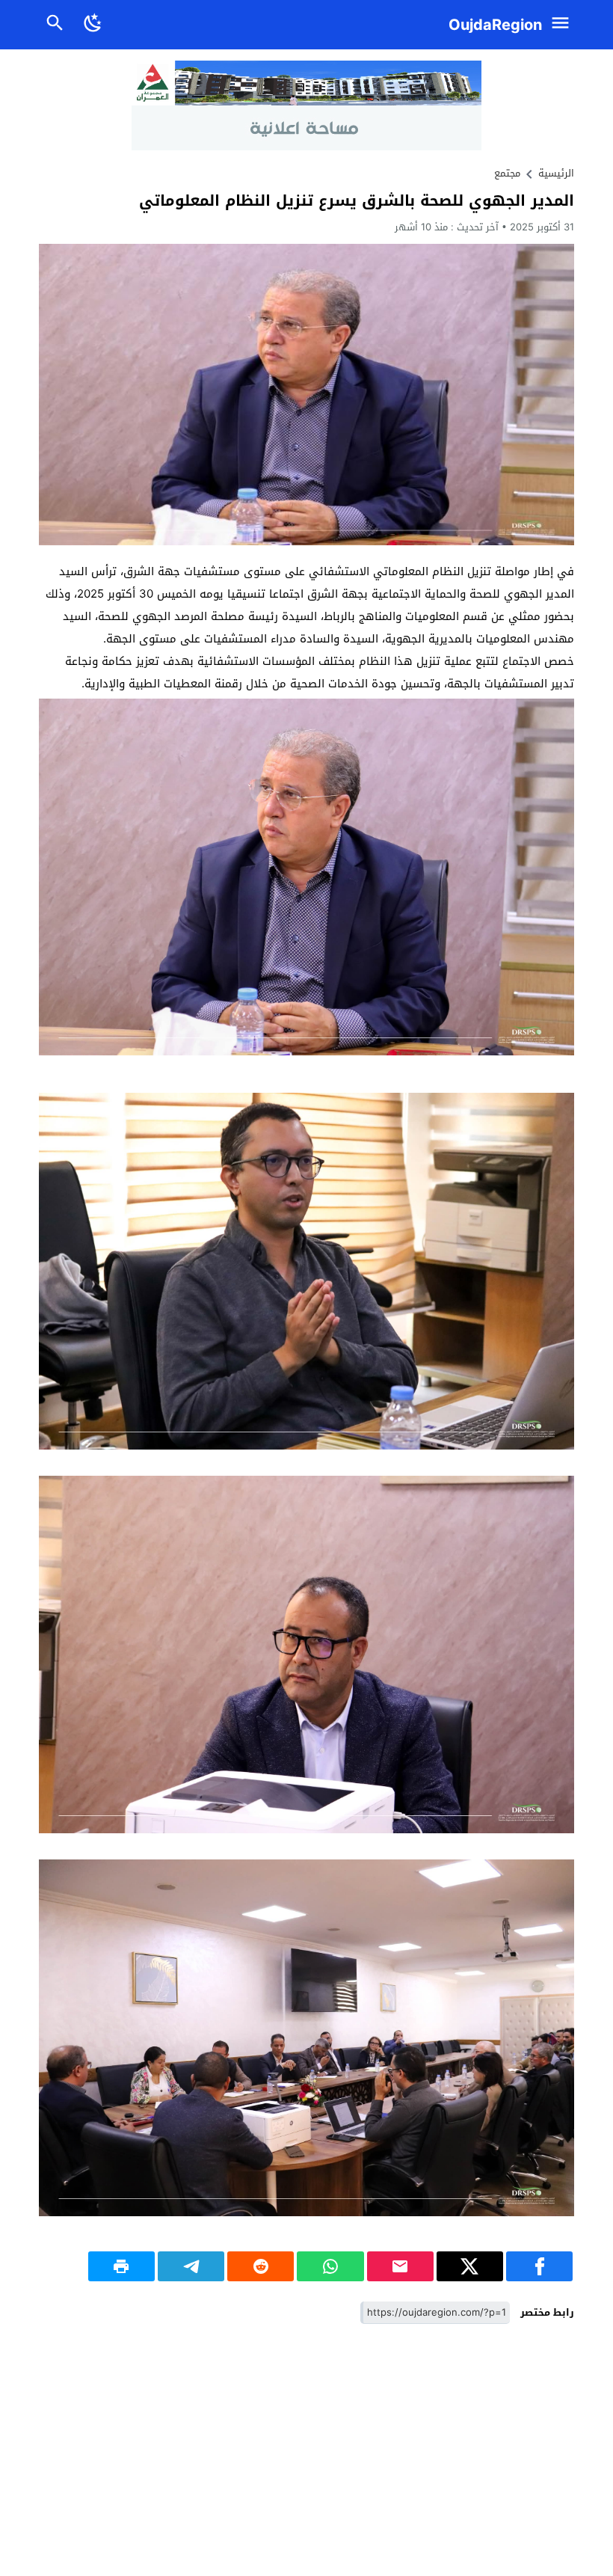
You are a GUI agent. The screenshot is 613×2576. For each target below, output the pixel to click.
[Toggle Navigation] (564, 25)
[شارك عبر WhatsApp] (330, 2266)
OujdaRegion (495, 25)
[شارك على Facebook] (539, 2266)
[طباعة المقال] (121, 2266)
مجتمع (507, 173)
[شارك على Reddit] (261, 2266)
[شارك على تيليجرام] (191, 2266)
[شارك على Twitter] (470, 2266)
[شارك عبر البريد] (400, 2266)
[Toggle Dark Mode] (93, 25)
